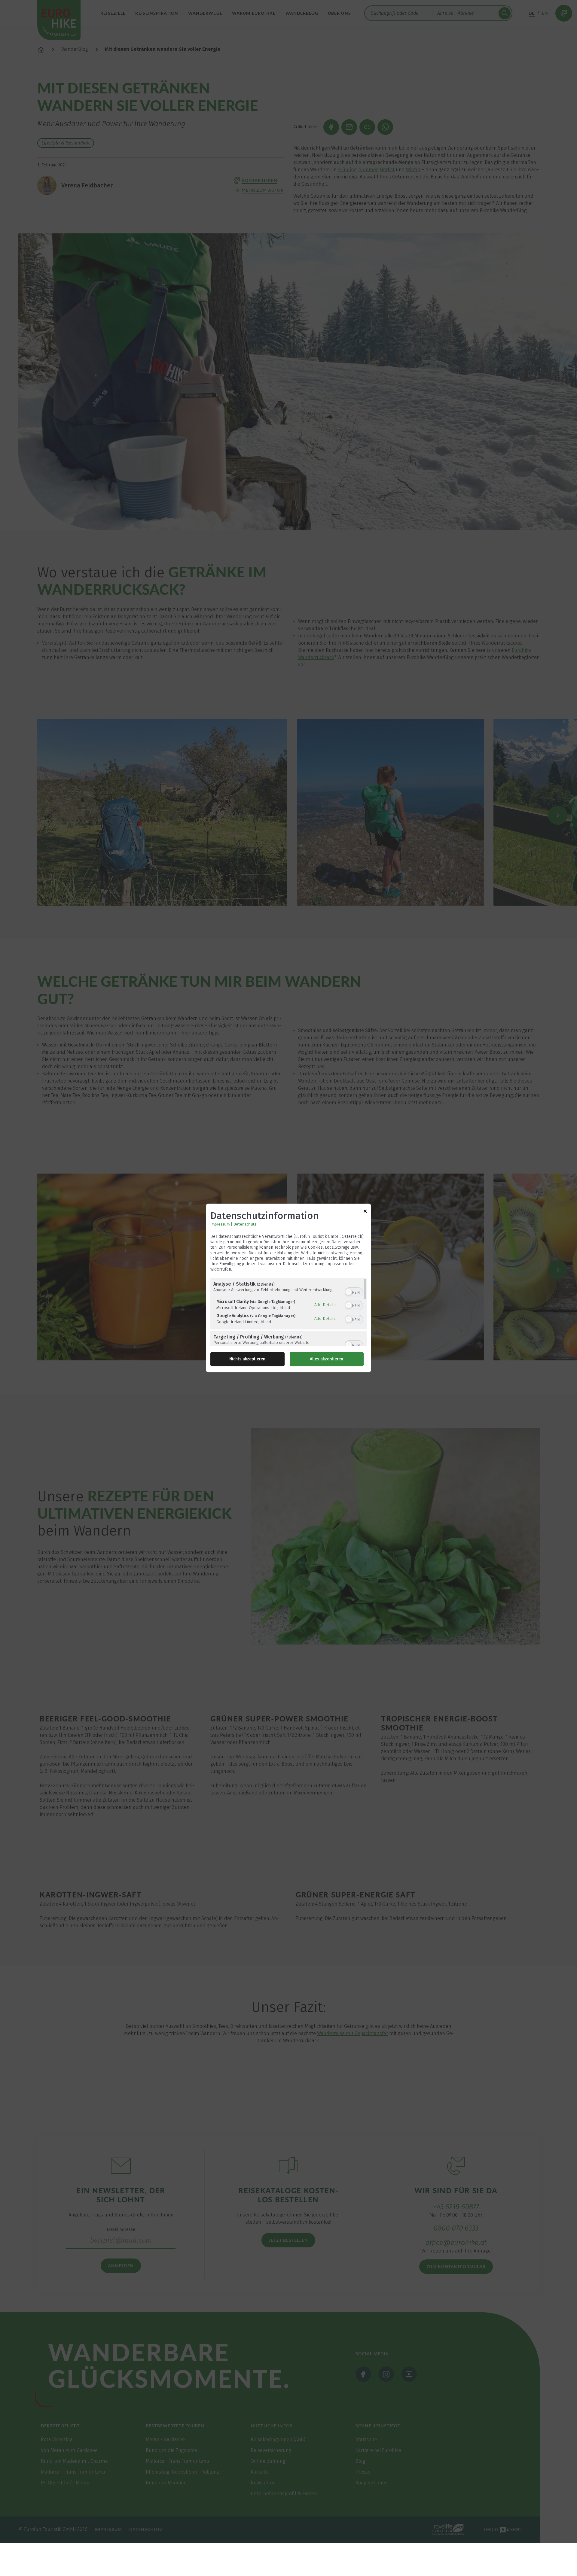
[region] (288, 1312)
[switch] (354, 1292)
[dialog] (288, 1288)
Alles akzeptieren (327, 1359)
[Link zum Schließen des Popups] (365, 1212)
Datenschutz (245, 1224)
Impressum (220, 1224)
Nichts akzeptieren (247, 1359)
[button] (349, 1293)
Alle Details (325, 1305)
